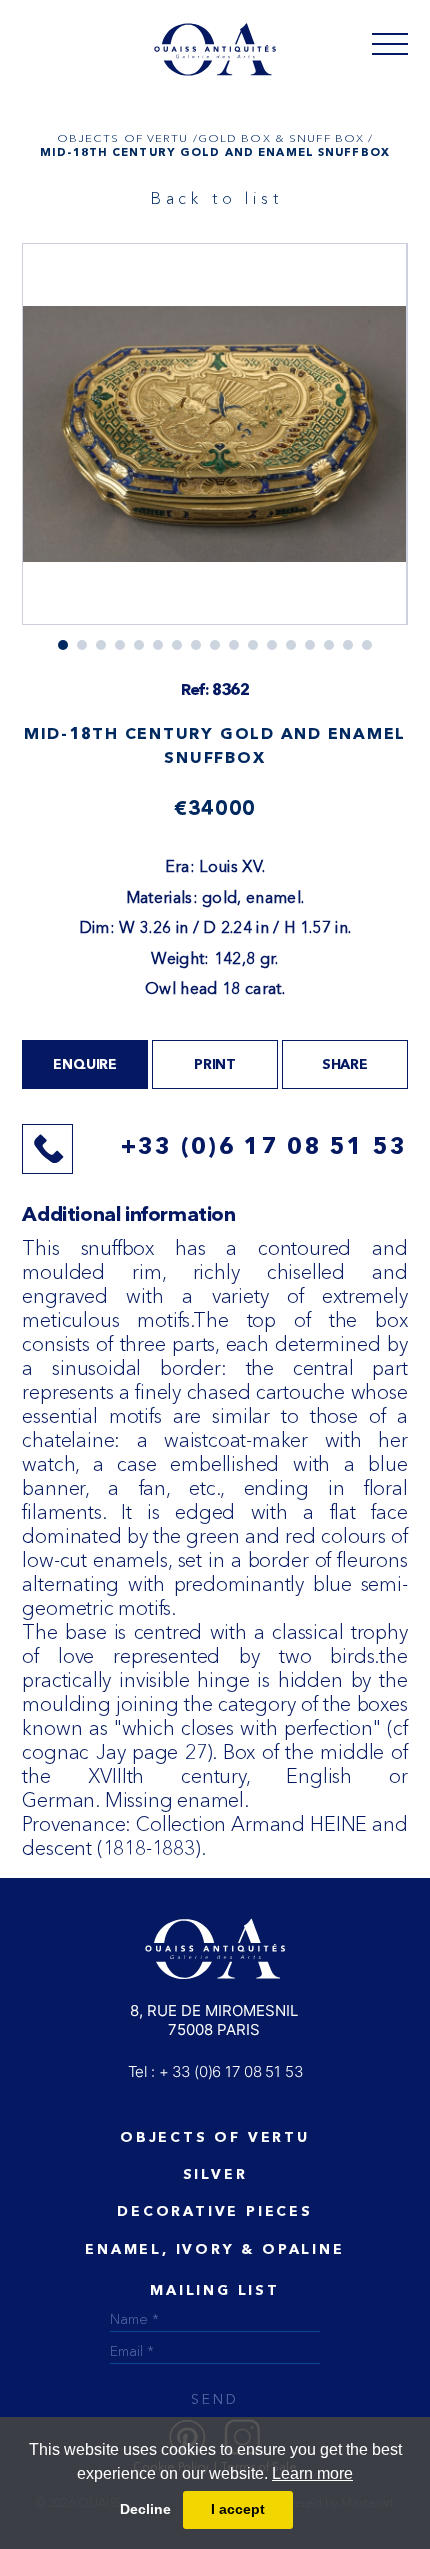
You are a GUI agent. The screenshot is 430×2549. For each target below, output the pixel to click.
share (345, 1065)
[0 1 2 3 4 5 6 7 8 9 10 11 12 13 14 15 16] (214, 446)
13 (310, 645)
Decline (145, 2509)
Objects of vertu (215, 2138)
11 (272, 645)
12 (291, 645)
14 (329, 645)
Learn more (312, 2473)
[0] (390, 43)
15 (348, 645)
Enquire (85, 1065)
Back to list (217, 198)
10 (253, 645)
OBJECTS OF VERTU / (127, 138)
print (215, 1065)
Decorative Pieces (215, 2212)
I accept (238, 2509)
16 (367, 645)
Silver (215, 2175)
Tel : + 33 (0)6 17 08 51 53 (215, 2071)
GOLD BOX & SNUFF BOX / (286, 138)
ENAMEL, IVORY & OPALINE (214, 2250)
